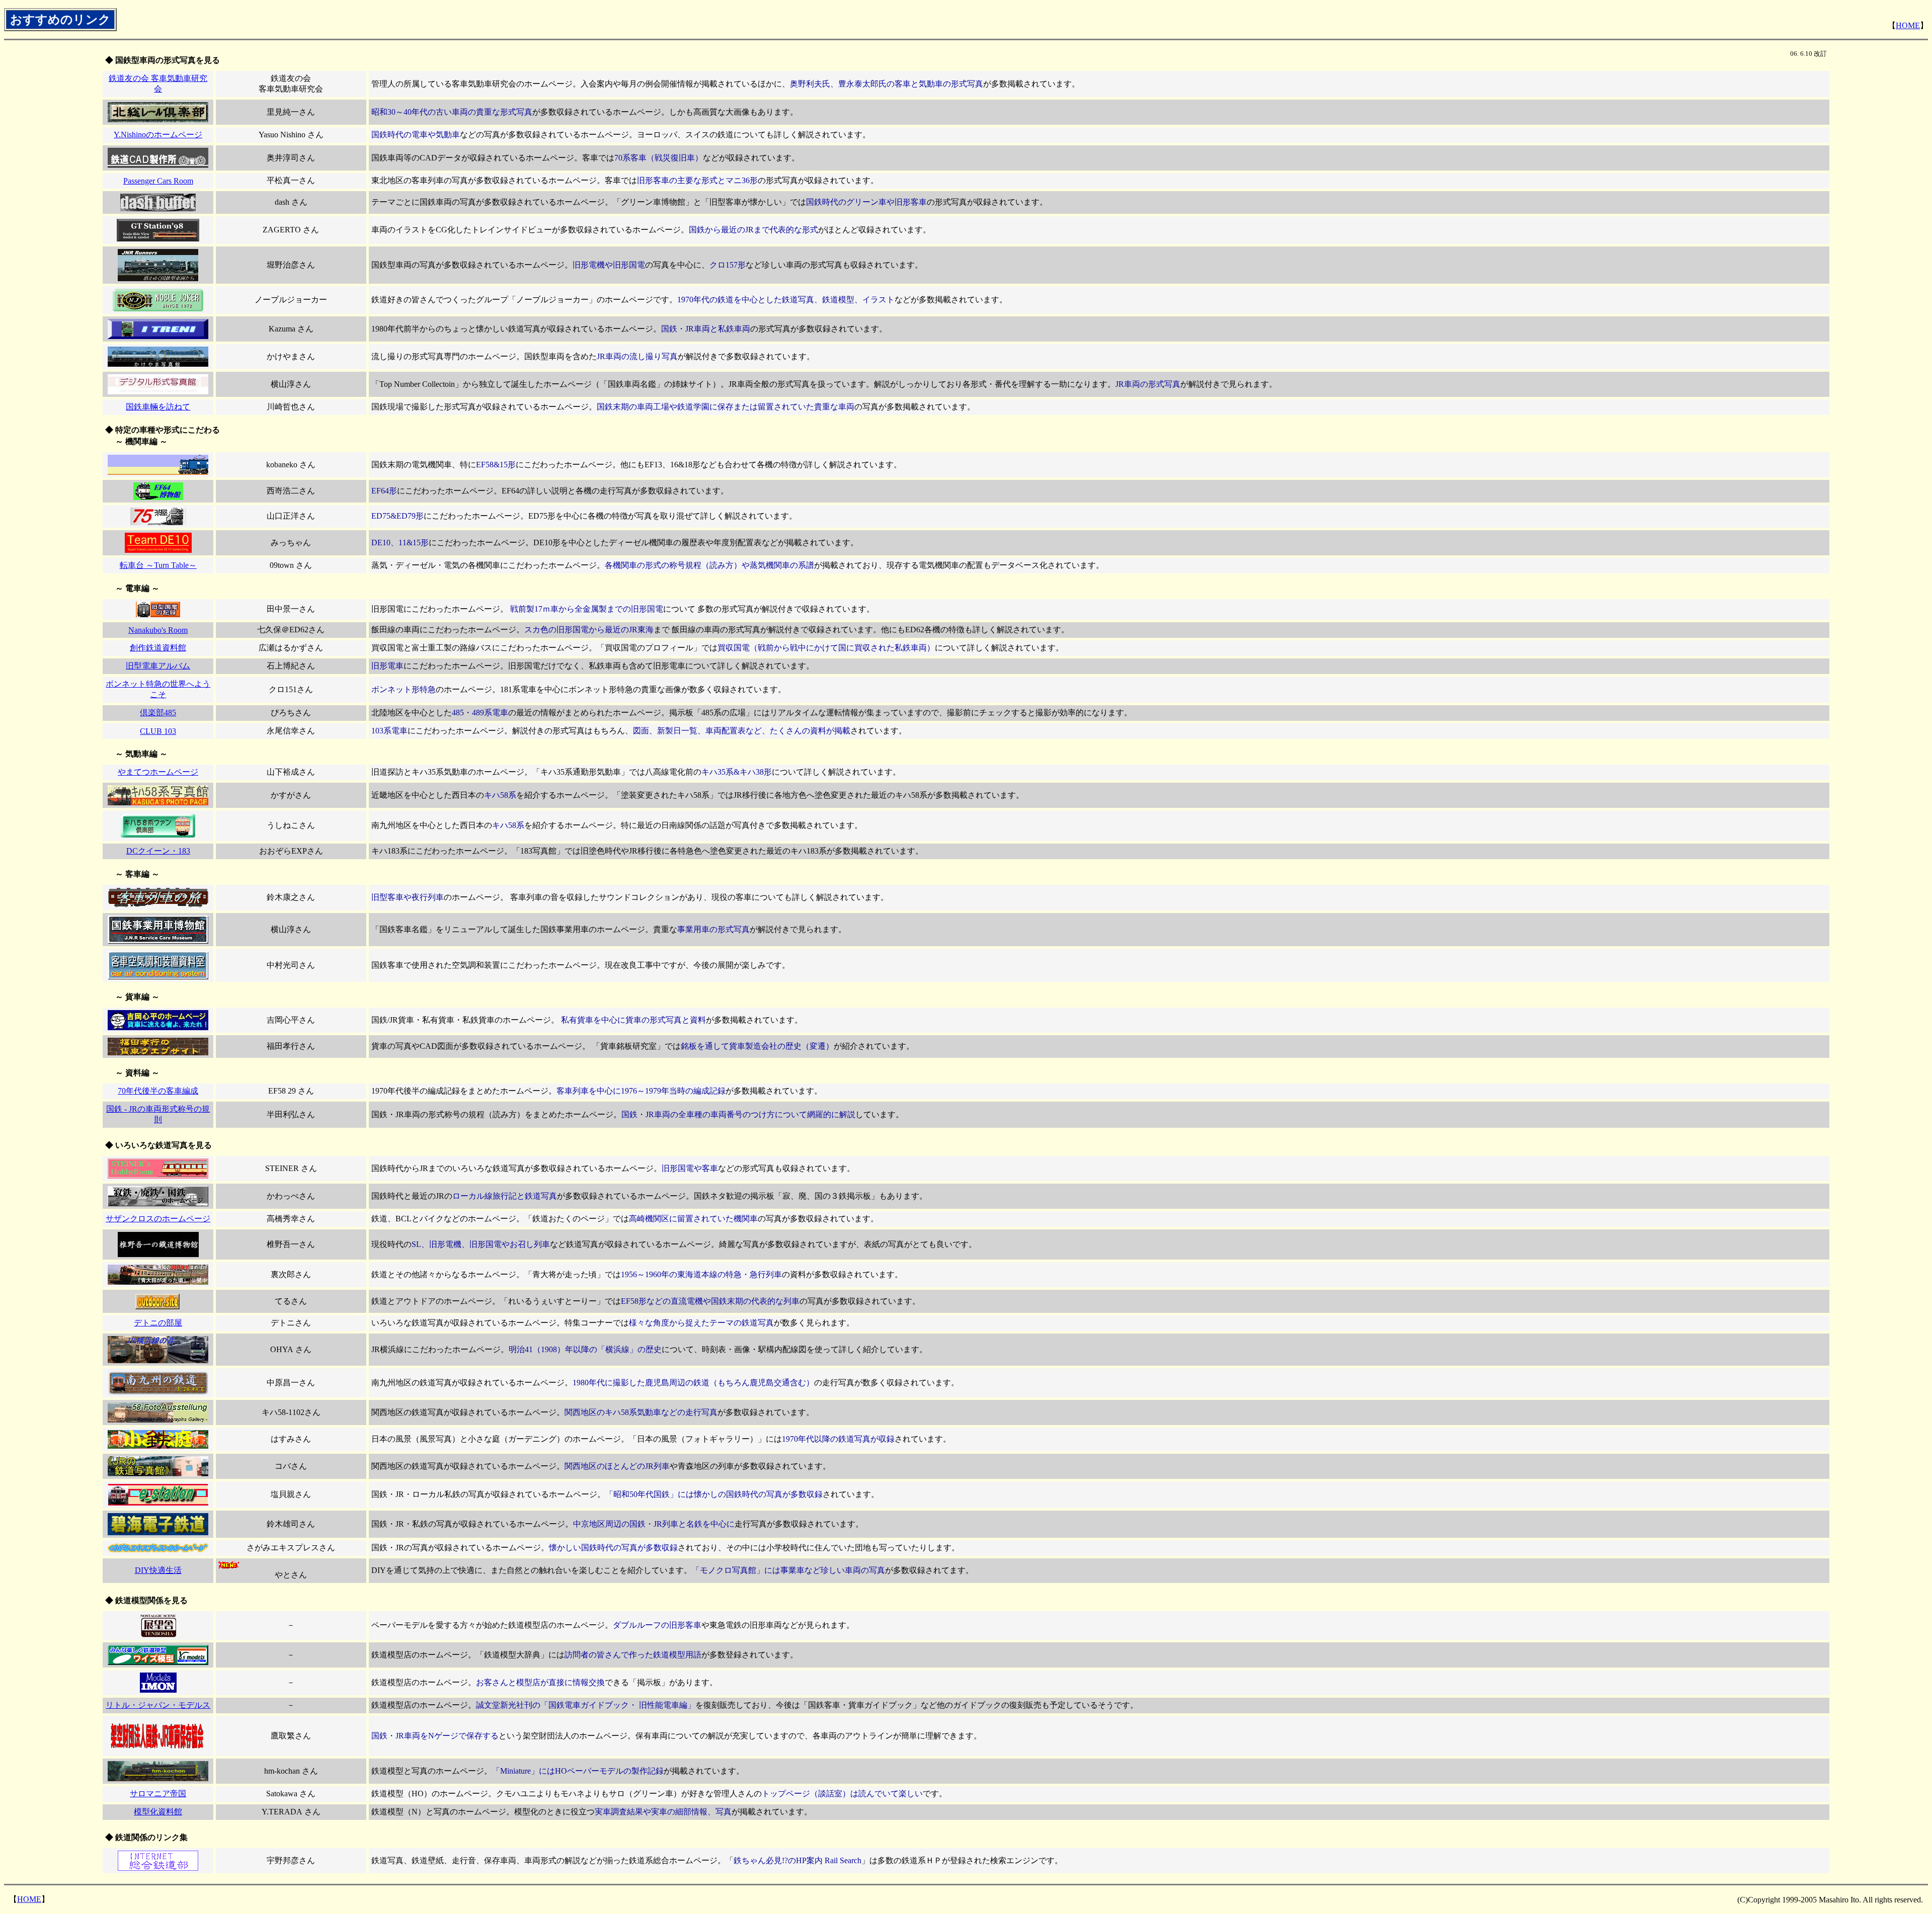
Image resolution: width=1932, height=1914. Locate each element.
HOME (1908, 25)
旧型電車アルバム (158, 666)
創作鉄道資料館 (158, 648)
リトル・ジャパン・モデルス (158, 1705)
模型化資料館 (158, 1812)
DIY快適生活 (158, 1570)
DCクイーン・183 (158, 851)
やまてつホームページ (158, 772)
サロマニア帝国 (158, 1794)
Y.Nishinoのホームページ (158, 135)
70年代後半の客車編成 (158, 1091)
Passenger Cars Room (158, 181)
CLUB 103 (158, 731)
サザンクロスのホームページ (158, 1219)
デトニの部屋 (158, 1323)
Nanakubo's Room (158, 630)
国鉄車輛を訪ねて (158, 407)
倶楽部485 (158, 713)
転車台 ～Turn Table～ (158, 565)
